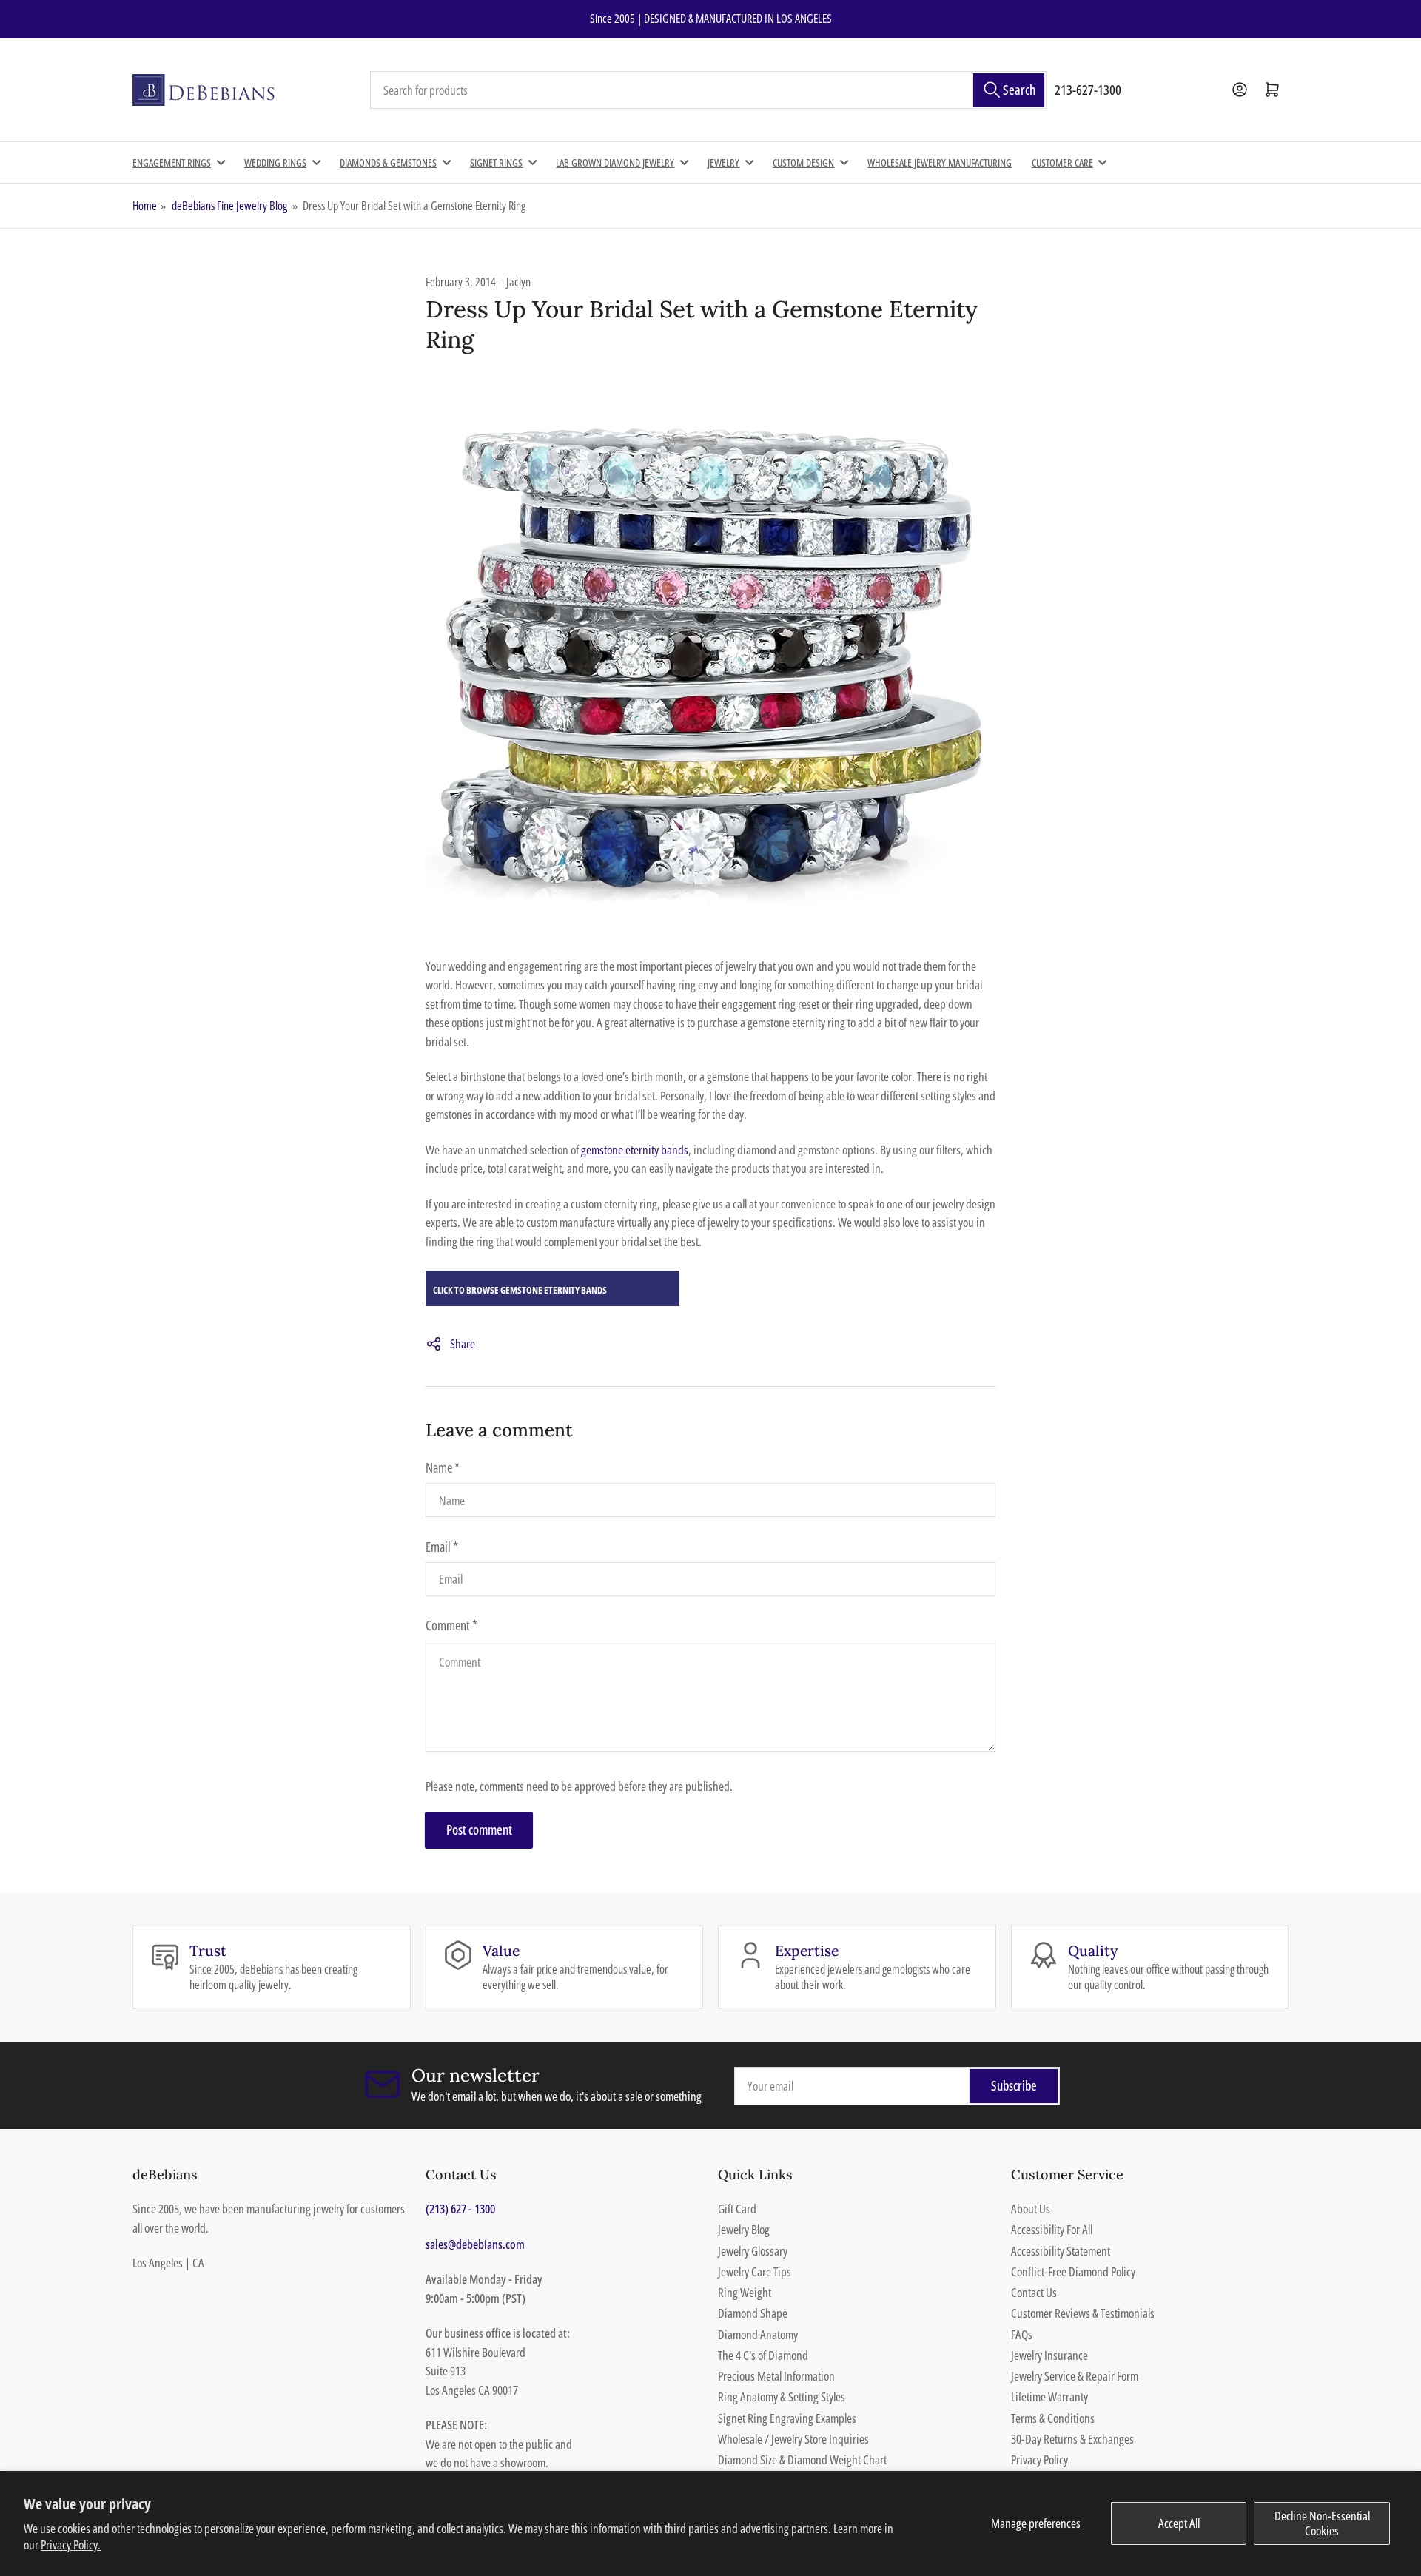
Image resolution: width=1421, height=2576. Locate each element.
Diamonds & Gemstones (388, 162)
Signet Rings (496, 162)
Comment (451, 1625)
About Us (1031, 2209)
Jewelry (723, 162)
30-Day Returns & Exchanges (1072, 2439)
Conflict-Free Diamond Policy (1073, 2271)
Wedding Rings (275, 162)
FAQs (1022, 2334)
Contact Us (1034, 2292)
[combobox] (708, 90)
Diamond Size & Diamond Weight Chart (802, 2459)
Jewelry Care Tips (755, 2271)
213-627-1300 (1088, 90)
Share (463, 1344)
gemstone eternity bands (635, 1150)
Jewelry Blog (744, 2229)
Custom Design (803, 162)
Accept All (1179, 2523)
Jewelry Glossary (753, 2251)
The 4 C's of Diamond (763, 2355)
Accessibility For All (1052, 2229)
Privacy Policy (1039, 2459)
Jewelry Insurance (1049, 2355)
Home (145, 206)
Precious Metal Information (776, 2376)
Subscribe (1014, 2085)
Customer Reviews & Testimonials (1083, 2313)
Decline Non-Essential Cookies (1322, 2523)
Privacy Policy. (71, 2545)
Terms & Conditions (1053, 2418)
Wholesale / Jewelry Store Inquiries (793, 2439)
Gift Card (737, 2209)
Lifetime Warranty (1049, 2397)
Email (442, 1547)
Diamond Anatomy (758, 2334)
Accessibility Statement (1061, 2251)
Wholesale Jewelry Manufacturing (940, 162)
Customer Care (1062, 162)
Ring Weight (745, 2292)
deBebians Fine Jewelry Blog (229, 206)
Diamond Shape (753, 2313)
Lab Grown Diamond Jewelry (615, 162)
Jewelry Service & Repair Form (1075, 2376)
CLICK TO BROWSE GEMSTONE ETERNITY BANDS (520, 1290)
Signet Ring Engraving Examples (787, 2418)
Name (443, 1467)
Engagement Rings (172, 162)
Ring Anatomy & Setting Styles (782, 2397)
